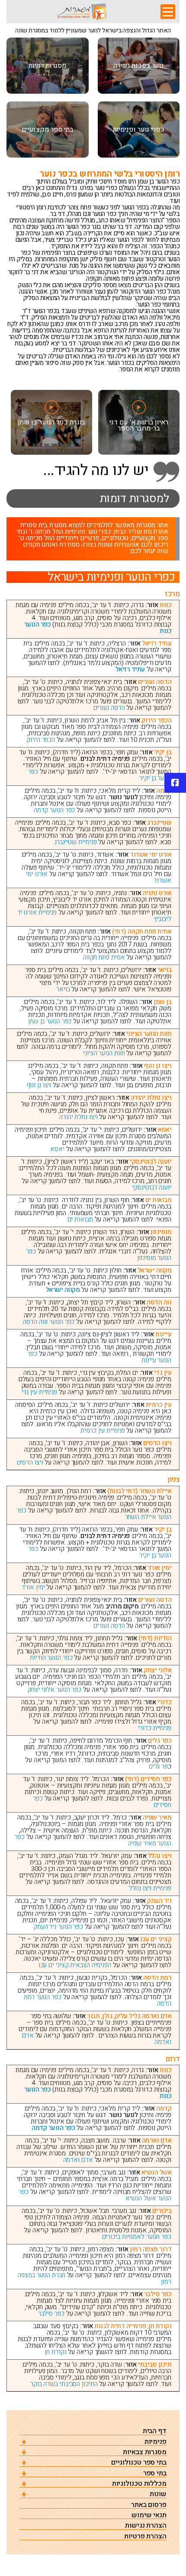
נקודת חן (55, 2352)
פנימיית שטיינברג (75, 842)
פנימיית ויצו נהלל (150, 1888)
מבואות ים (80, 1219)
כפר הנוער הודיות (51, 1658)
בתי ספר (155, 2473)
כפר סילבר (51, 2313)
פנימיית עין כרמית (103, 1430)
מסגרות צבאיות (145, 2452)
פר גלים (158, 1766)
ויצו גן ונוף (39, 1085)
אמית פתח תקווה (104, 957)
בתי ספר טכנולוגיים (139, 2463)
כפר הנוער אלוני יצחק (54, 1690)
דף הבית (155, 2431)
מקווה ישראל (63, 1290)
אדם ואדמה (78, 2160)
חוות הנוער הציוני (104, 1053)
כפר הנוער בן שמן (50, 1021)
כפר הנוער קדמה (55, 810)
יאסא (57, 1149)
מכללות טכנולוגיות (139, 2484)
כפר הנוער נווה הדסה (49, 1322)
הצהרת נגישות (146, 2526)
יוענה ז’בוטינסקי (152, 1187)
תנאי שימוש (149, 2515)
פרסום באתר (149, 2505)
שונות (158, 2494)
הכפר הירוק (41, 740)
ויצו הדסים (30, 1462)
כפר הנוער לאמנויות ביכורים (137, 2237)
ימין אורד (33, 1587)
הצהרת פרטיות (145, 2536)
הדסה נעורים (109, 708)
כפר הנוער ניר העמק (58, 1927)
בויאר (63, 989)
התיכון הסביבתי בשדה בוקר (64, 2384)
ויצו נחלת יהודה (79, 1117)
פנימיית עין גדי (40, 1392)
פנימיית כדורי (155, 1728)
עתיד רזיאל (130, 669)
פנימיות (156, 2442)
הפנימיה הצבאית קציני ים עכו (75, 1965)
